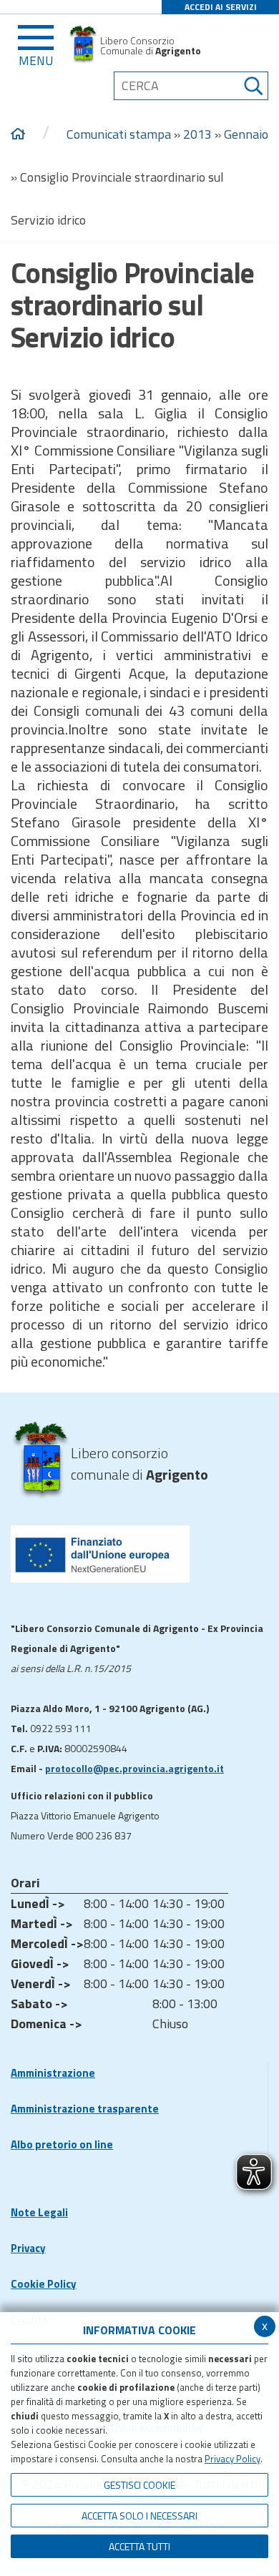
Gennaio (246, 134)
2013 (197, 134)
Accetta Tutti (139, 2546)
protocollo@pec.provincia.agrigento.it (134, 1768)
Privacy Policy (232, 2459)
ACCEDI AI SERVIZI (221, 7)
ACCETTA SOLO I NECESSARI (139, 2516)
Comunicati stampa (119, 134)
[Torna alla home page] (18, 134)
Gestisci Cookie (139, 2485)
